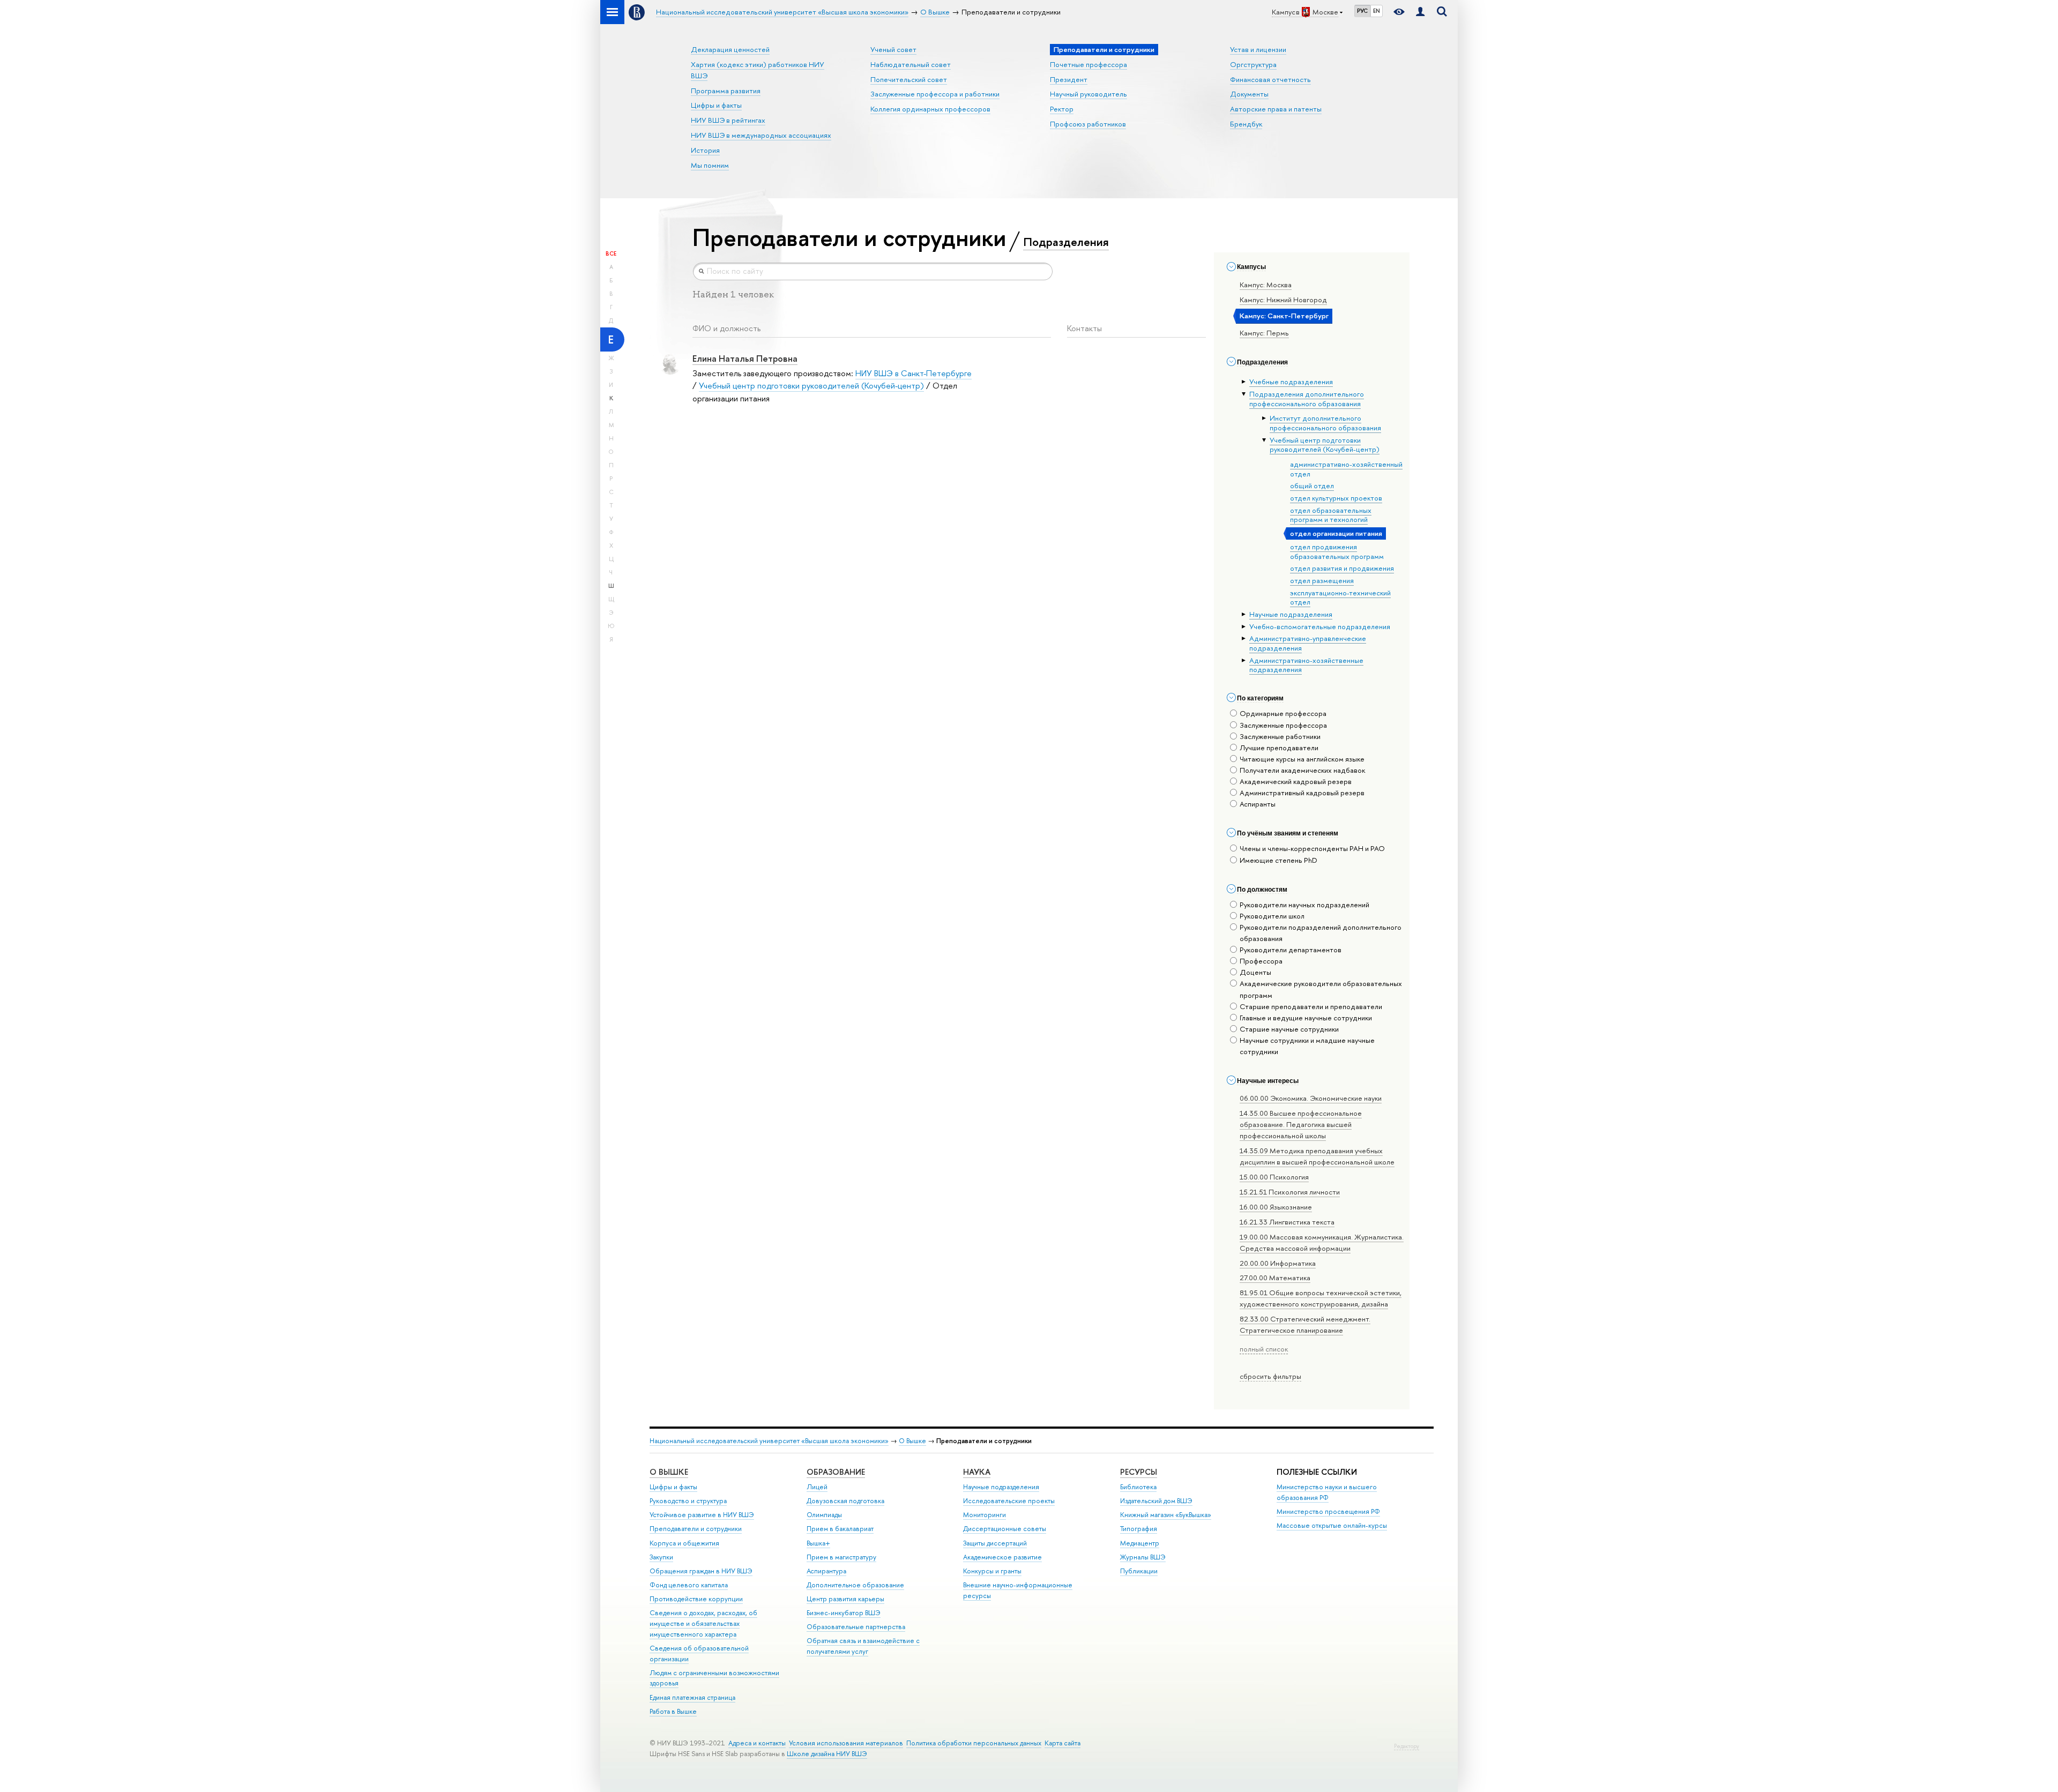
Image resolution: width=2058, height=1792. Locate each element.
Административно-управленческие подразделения (1308, 643)
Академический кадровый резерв (1296, 781)
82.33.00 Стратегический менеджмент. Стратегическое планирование (1305, 1324)
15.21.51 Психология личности (1290, 1192)
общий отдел (1312, 486)
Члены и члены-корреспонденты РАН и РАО (1312, 848)
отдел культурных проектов (1336, 498)
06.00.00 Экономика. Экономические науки (1311, 1098)
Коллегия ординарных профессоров (930, 109)
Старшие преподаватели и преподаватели (1311, 1006)
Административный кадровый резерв (1302, 793)
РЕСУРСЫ (1139, 1472)
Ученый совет (893, 49)
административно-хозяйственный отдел (1346, 469)
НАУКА (977, 1472)
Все (611, 253)
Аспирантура (826, 1571)
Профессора (1261, 961)
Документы (1249, 94)
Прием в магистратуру (841, 1557)
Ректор (1062, 109)
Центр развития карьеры (845, 1599)
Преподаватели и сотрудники (696, 1529)
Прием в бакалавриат (840, 1529)
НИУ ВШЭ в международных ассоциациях (761, 135)
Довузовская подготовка (845, 1501)
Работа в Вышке (673, 1711)
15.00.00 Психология (1274, 1177)
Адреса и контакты (757, 1743)
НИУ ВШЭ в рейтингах (728, 120)
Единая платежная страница (692, 1697)
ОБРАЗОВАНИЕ (836, 1472)
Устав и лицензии (1258, 49)
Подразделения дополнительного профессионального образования (1307, 399)
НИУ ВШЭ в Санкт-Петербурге (914, 373)
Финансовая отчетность (1270, 79)
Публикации (1139, 1571)
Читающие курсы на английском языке (1302, 759)
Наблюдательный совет (911, 64)
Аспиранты (1258, 804)
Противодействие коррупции (696, 1599)
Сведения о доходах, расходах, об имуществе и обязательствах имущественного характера (703, 1623)
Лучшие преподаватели (1279, 748)
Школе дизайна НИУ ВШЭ (827, 1754)
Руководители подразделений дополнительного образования (1321, 933)
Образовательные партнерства (856, 1627)
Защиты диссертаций (995, 1543)
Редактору (1407, 1746)
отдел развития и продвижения (1342, 568)
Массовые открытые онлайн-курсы (1332, 1525)
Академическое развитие (1002, 1557)
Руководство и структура (688, 1501)
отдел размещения (1322, 580)
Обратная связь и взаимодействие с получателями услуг (863, 1646)
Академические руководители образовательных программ (1321, 989)
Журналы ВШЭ (1143, 1557)
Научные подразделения (1291, 614)
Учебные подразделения (1291, 382)
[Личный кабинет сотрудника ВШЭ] (1420, 12)
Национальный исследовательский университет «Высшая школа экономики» (769, 1441)
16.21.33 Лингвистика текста (1287, 1222)
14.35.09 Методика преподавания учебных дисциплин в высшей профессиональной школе (1317, 1156)
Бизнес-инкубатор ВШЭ (844, 1613)
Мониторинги (985, 1515)
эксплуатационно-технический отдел (1340, 598)
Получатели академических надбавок (1302, 770)
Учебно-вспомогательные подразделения (1320, 626)
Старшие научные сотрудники (1289, 1029)
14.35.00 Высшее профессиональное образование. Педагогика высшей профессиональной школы (1301, 1124)
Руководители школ (1272, 916)
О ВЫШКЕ (669, 1472)
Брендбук (1246, 124)
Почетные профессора (1088, 64)
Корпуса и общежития (684, 1543)
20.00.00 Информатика (1278, 1263)
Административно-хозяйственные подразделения (1306, 665)
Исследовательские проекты (1009, 1501)
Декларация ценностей (730, 49)
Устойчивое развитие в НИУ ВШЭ (702, 1515)
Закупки (661, 1557)
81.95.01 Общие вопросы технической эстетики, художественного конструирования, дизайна (1321, 1298)
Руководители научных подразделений (1304, 905)
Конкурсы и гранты (992, 1571)
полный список (1264, 1349)
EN (1377, 11)
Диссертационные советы (1005, 1529)
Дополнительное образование (855, 1585)
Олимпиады (824, 1515)
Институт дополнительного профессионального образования (1325, 423)
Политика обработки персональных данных (974, 1743)
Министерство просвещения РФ (1328, 1511)
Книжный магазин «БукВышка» (1166, 1515)
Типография (1139, 1529)
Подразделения (1066, 242)
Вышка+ (818, 1543)
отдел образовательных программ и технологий (1331, 515)
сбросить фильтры (1270, 1376)
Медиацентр (1140, 1543)
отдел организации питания (1336, 533)
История (705, 150)
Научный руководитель (1088, 94)
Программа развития (726, 91)
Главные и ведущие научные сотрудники (1306, 1018)
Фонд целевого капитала (689, 1585)
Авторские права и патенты (1276, 109)
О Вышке (912, 1441)
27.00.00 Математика (1275, 1278)
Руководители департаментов (1291, 950)
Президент (1069, 79)
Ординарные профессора (1283, 713)
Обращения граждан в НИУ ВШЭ (701, 1571)
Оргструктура (1253, 64)
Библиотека (1138, 1487)
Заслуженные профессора (1283, 725)
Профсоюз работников (1088, 124)
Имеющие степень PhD (1278, 860)
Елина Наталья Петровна (745, 358)
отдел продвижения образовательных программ (1337, 551)
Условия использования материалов (846, 1743)
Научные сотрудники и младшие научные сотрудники (1307, 1046)
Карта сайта (1062, 1743)
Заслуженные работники (1280, 736)
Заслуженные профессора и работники (935, 94)
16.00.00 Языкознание (1276, 1207)
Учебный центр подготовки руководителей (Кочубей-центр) (1325, 445)
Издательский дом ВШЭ (1156, 1501)
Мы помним (710, 165)
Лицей (817, 1487)
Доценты (1255, 972)
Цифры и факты (716, 105)
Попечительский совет (909, 79)
